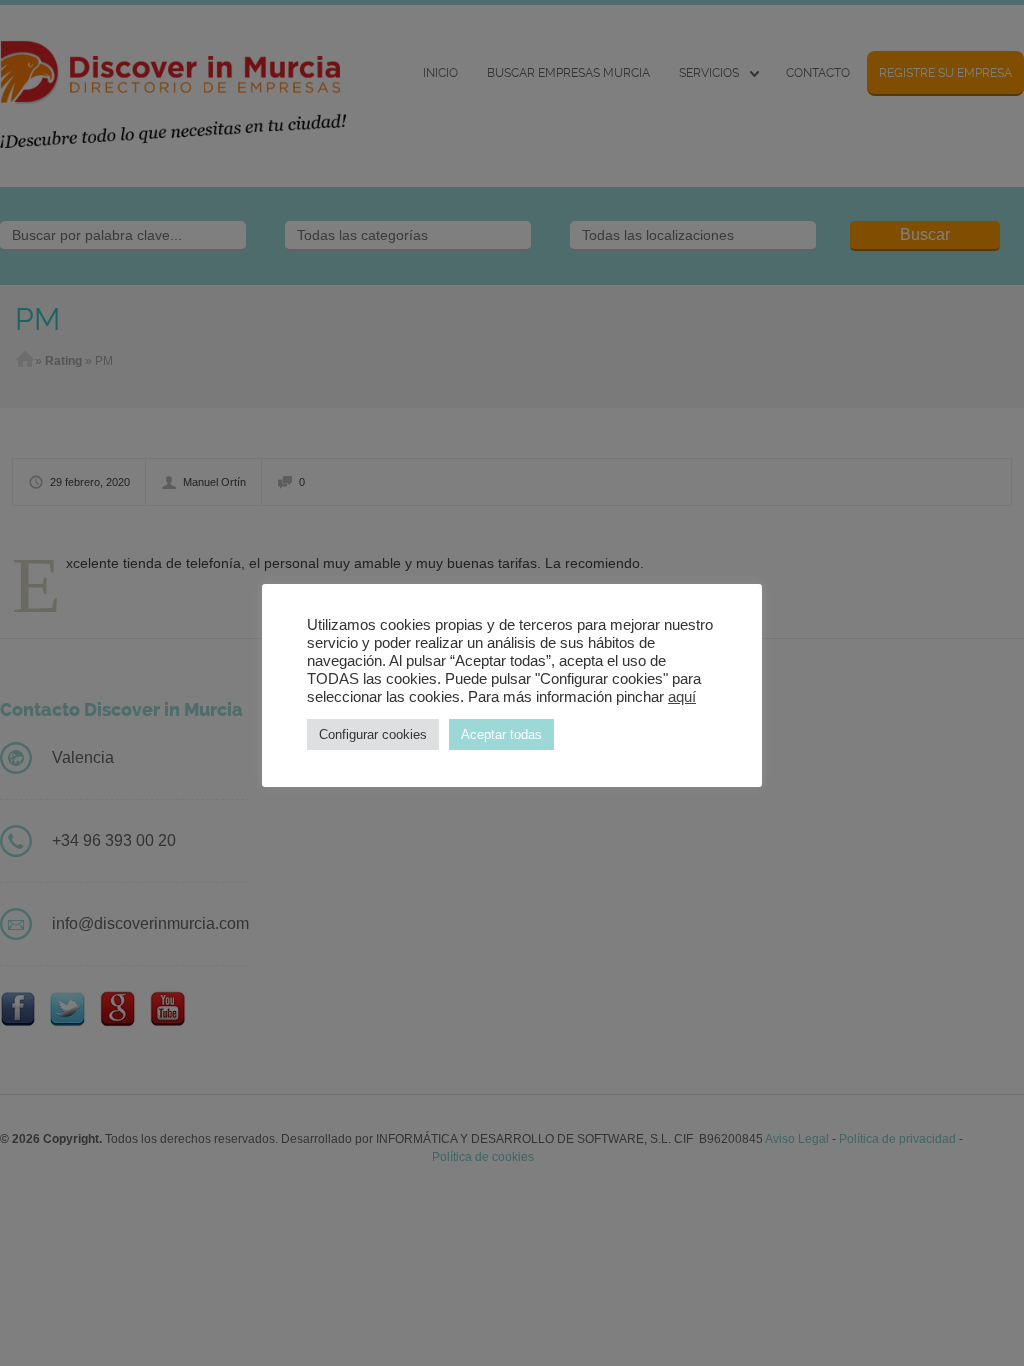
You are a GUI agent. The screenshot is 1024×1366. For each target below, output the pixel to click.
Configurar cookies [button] (373, 734)
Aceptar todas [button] (501, 734)
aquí (682, 697)
